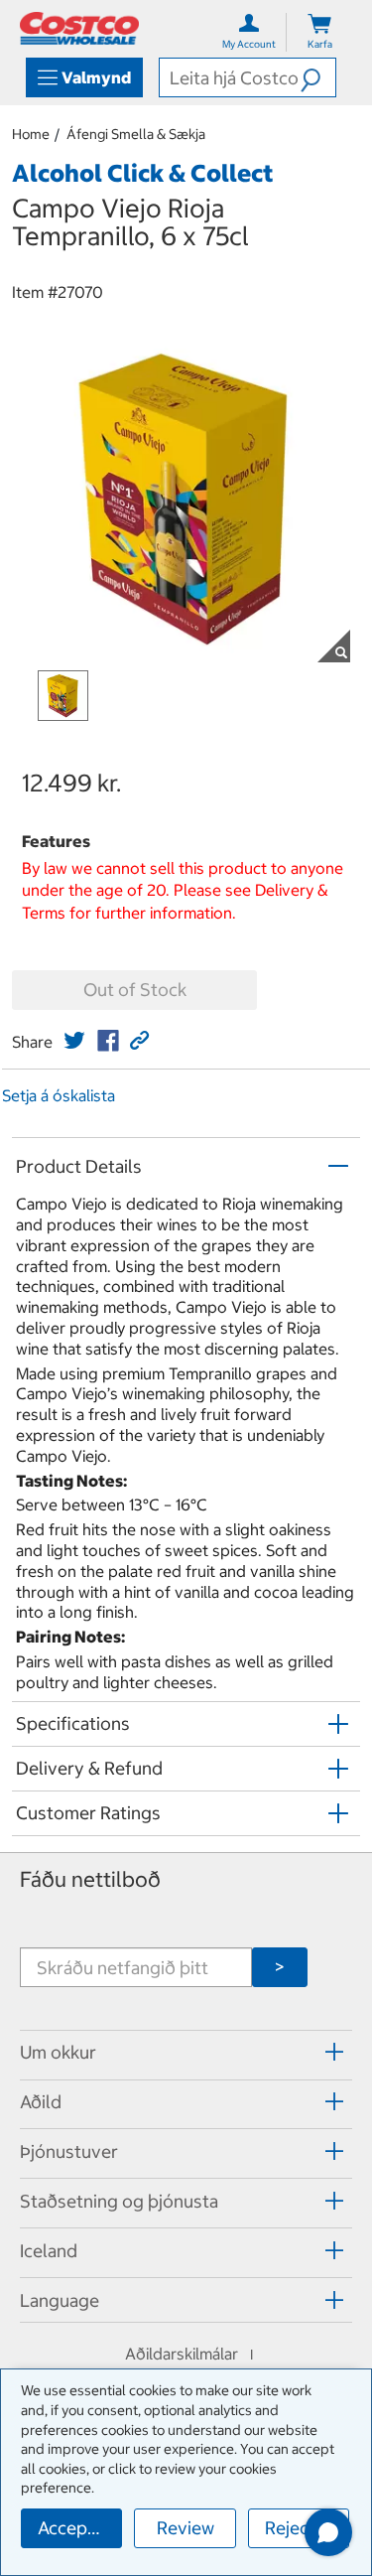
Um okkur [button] (58, 2052)
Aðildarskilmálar (182, 2354)
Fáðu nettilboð (90, 1879)
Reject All (303, 2528)
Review (186, 2528)
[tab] (186, 2052)
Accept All (79, 2528)
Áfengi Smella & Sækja (136, 134)
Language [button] (60, 2300)
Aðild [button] (41, 2102)
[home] (79, 28)
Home (31, 134)
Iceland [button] (49, 2251)
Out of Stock (135, 990)
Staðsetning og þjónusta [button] (119, 2201)
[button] (318, 77)
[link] (74, 1041)
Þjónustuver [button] (69, 2151)
